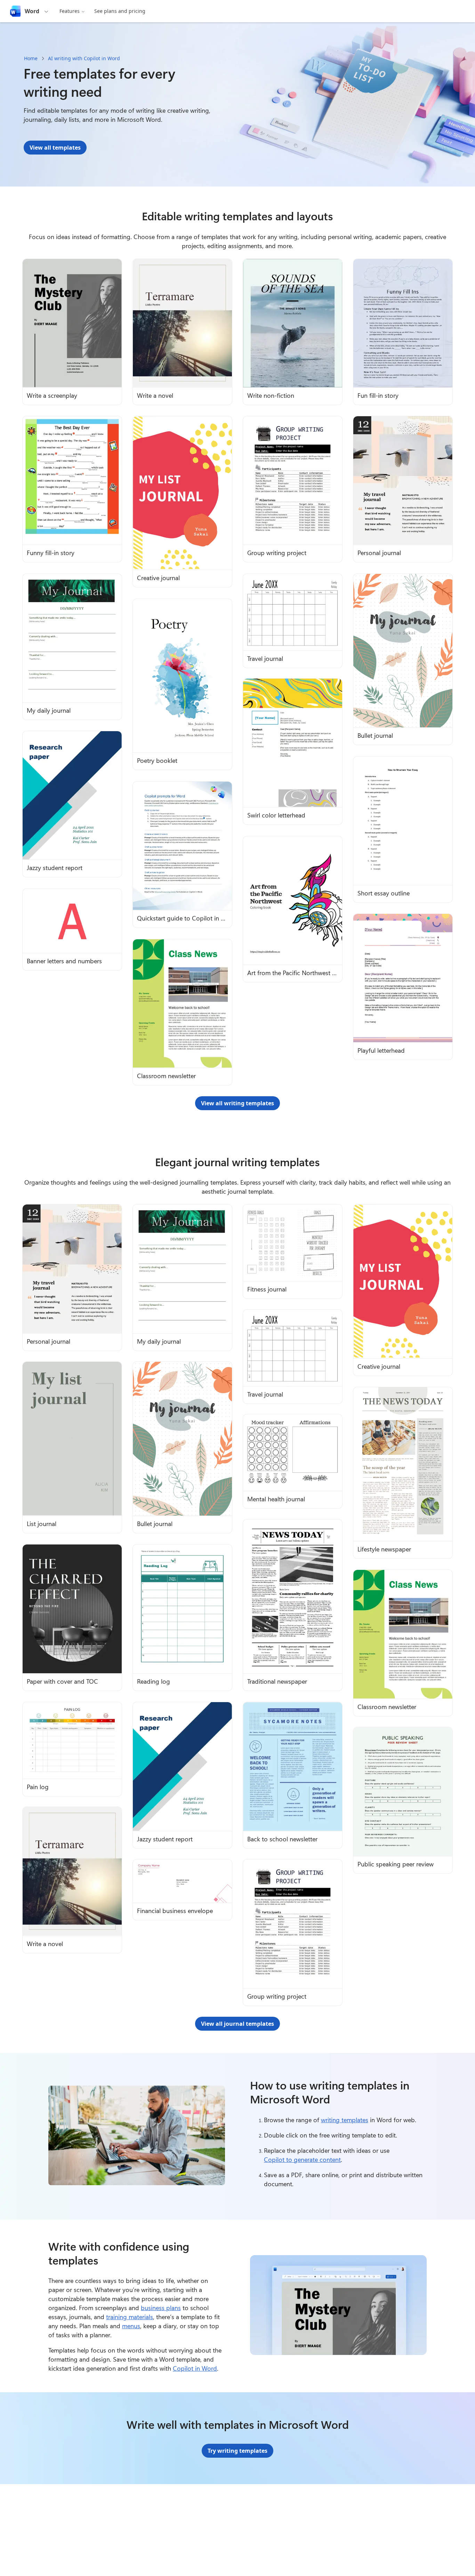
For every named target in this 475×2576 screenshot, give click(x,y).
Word (32, 11)
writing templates (345, 2120)
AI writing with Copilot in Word (84, 58)
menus (131, 2326)
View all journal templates (237, 2024)
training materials (130, 2317)
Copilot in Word (195, 2368)
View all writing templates (237, 1103)
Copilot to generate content (302, 2159)
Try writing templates (237, 2451)
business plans (161, 2308)
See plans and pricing (120, 11)
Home (31, 58)
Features (70, 11)
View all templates (55, 148)
